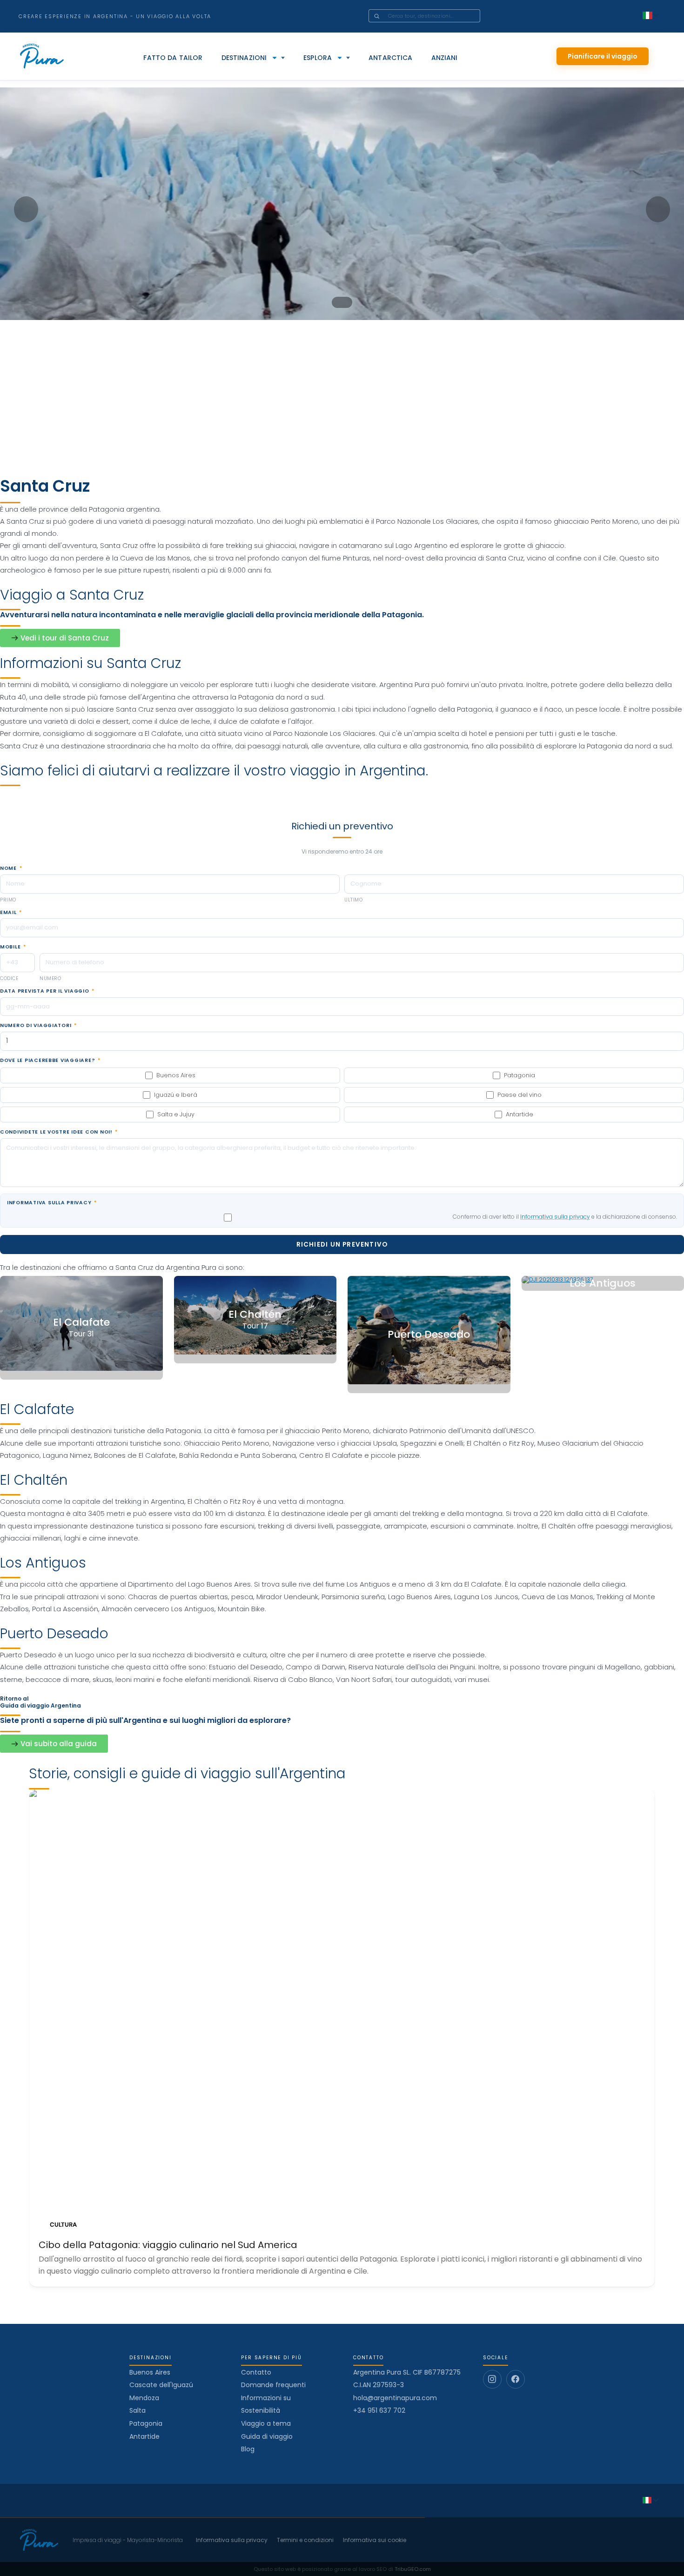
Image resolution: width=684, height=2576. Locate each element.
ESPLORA (318, 58)
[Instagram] (492, 2379)
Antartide (144, 2436)
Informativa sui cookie (375, 2540)
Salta (137, 2410)
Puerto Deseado (429, 1335)
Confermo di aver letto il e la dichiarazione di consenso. (565, 1217)
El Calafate (81, 1323)
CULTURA (63, 2225)
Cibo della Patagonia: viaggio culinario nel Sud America (168, 2245)
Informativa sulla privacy (52, 1203)
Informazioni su (266, 2398)
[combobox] (437, 16)
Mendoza (144, 2398)
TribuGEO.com (413, 2569)
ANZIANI (445, 58)
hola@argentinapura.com (395, 2398)
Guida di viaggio (267, 2436)
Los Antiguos (603, 1284)
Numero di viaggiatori (38, 1026)
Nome (11, 868)
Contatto (256, 2372)
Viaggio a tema (266, 2423)
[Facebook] (516, 2379)
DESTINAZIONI (244, 58)
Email (11, 913)
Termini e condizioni (305, 2540)
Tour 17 (255, 1326)
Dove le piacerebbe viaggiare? (50, 1061)
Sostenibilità (261, 2410)
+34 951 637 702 (379, 2411)
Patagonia (146, 2423)
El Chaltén (255, 1315)
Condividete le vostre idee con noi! (59, 1132)
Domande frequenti (273, 2385)
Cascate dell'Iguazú (161, 2385)
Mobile (13, 947)
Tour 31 (81, 1334)
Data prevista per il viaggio (47, 991)
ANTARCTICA (390, 58)
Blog (248, 2449)
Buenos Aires (150, 2372)
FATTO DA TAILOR (173, 58)
